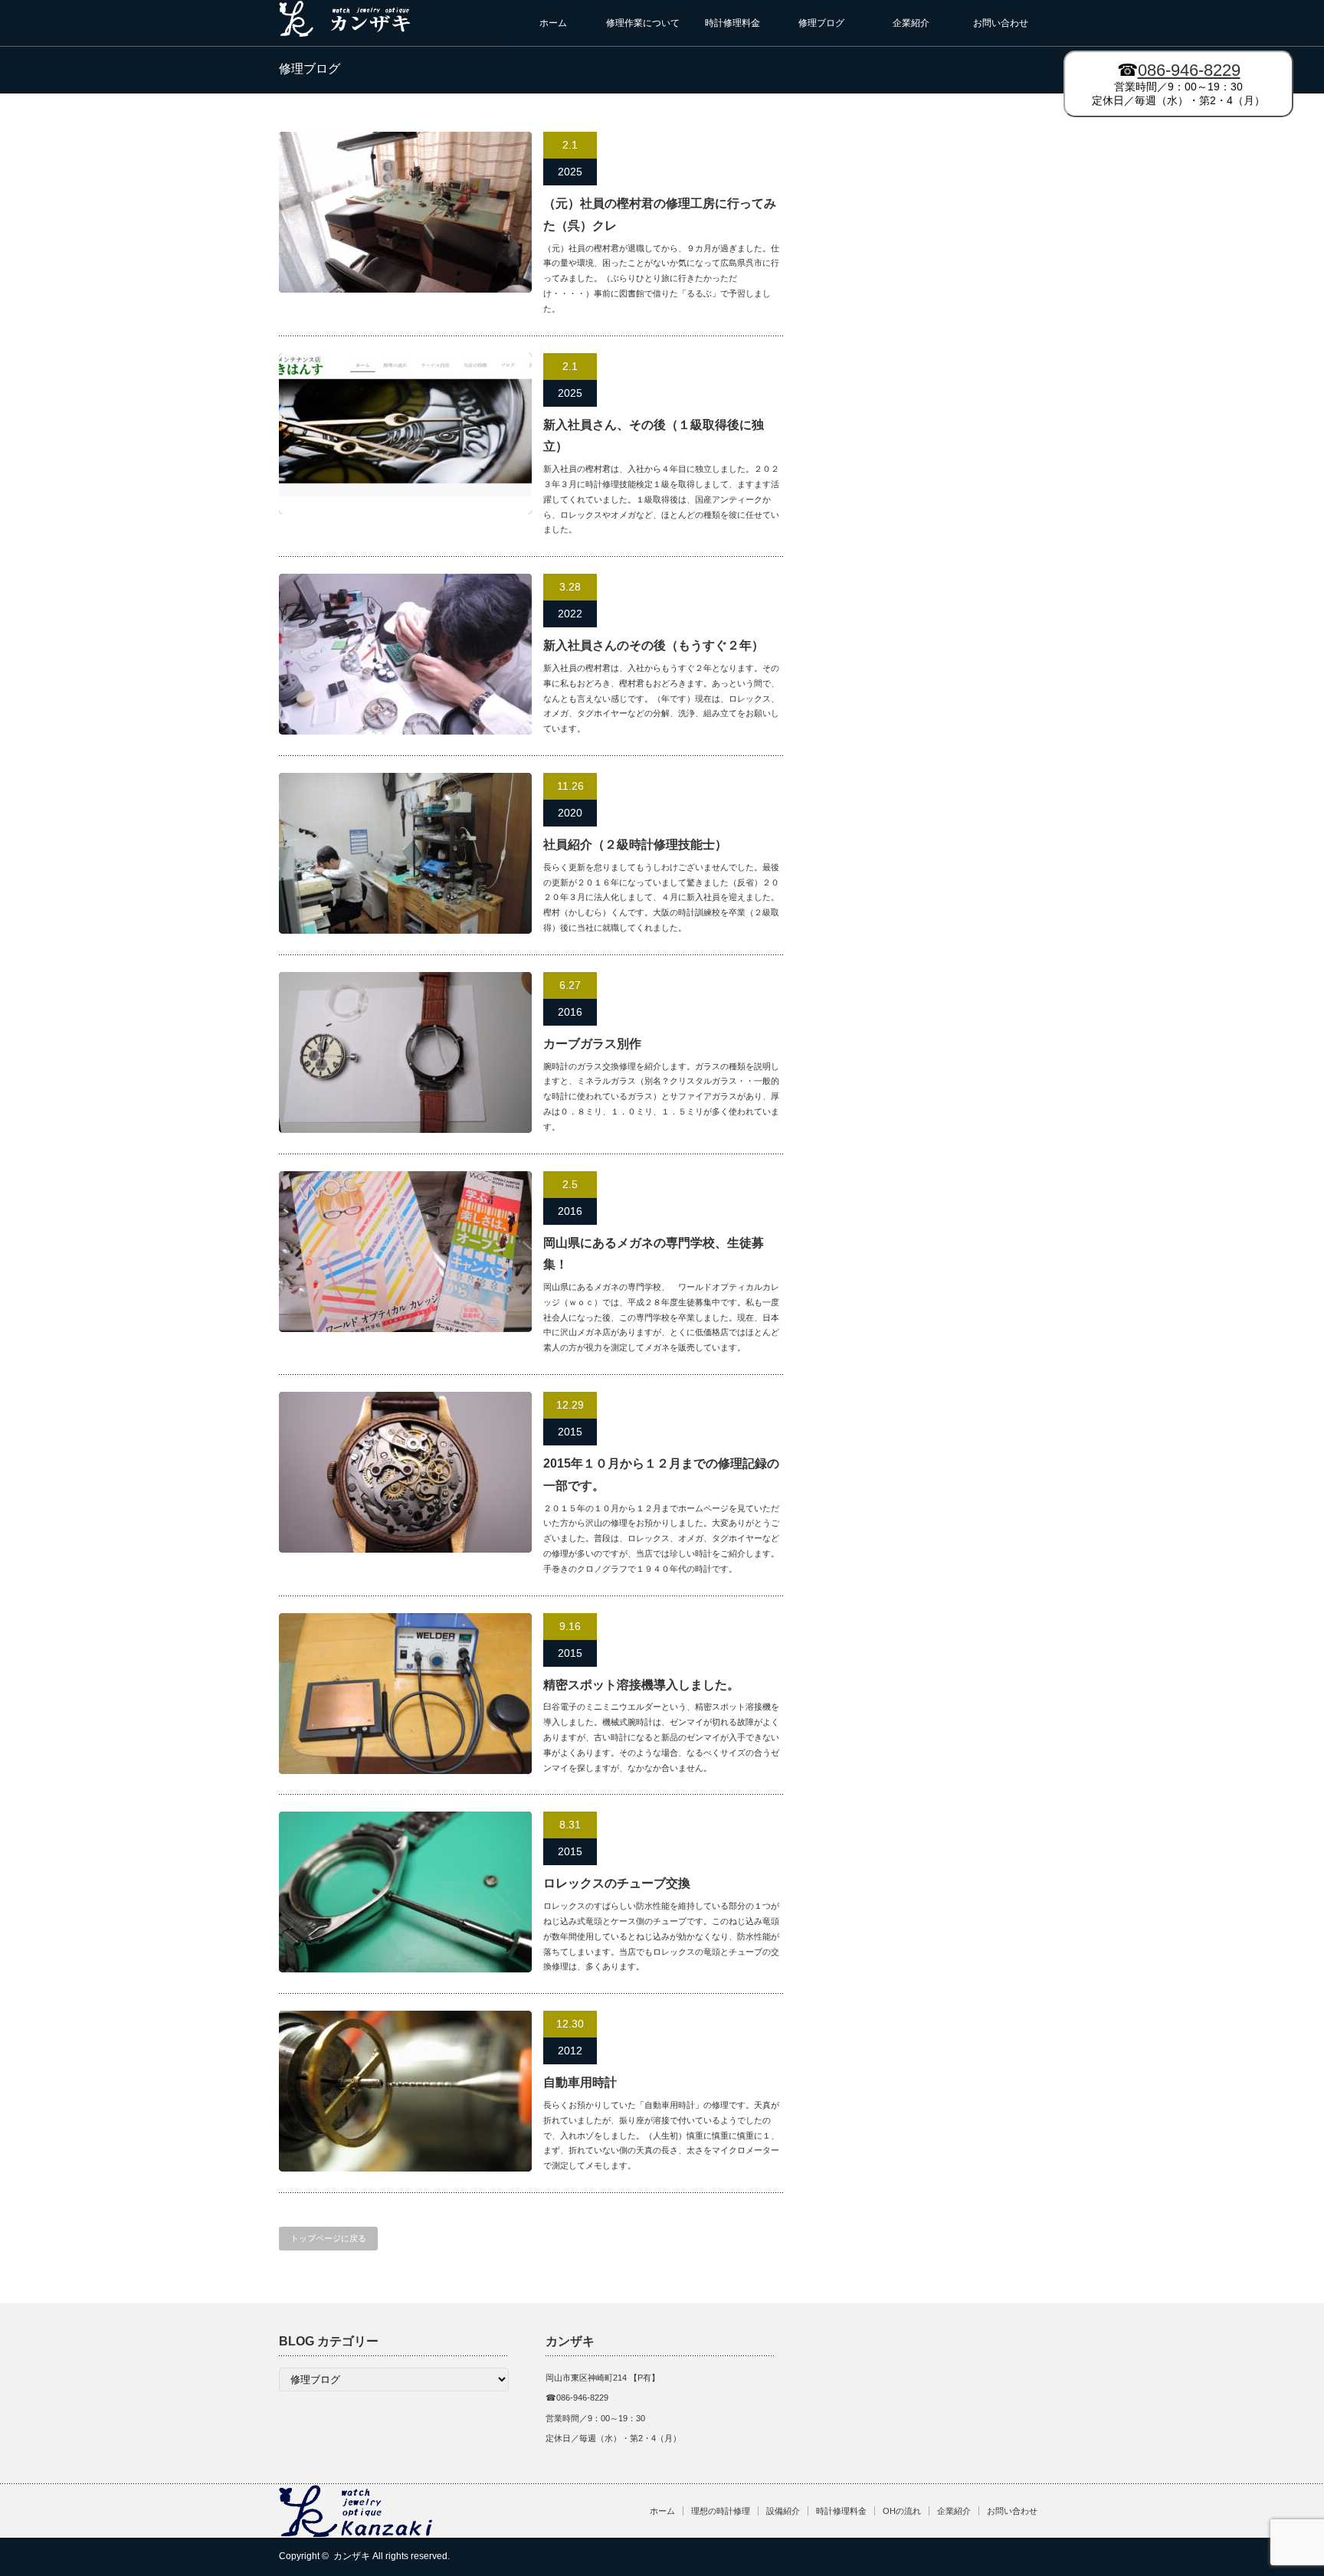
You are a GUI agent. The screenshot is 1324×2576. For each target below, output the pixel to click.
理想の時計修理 (721, 2511)
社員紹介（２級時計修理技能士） (635, 844)
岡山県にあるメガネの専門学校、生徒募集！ (654, 1254)
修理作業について (643, 23)
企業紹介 (911, 23)
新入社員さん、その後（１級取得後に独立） (654, 436)
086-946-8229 (1189, 70)
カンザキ (352, 2556)
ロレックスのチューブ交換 (617, 1883)
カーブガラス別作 (592, 1044)
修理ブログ (821, 23)
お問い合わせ (1001, 23)
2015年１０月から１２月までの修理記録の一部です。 (661, 1475)
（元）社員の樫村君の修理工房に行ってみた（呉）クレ (660, 214)
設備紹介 (783, 2511)
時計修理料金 (732, 23)
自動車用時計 (580, 2082)
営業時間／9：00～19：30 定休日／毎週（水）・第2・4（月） (1178, 83)
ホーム (553, 23)
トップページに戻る (328, 2238)
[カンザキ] (346, 31)
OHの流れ (902, 2511)
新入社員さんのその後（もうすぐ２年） (654, 645)
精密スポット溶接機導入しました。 (641, 1685)
